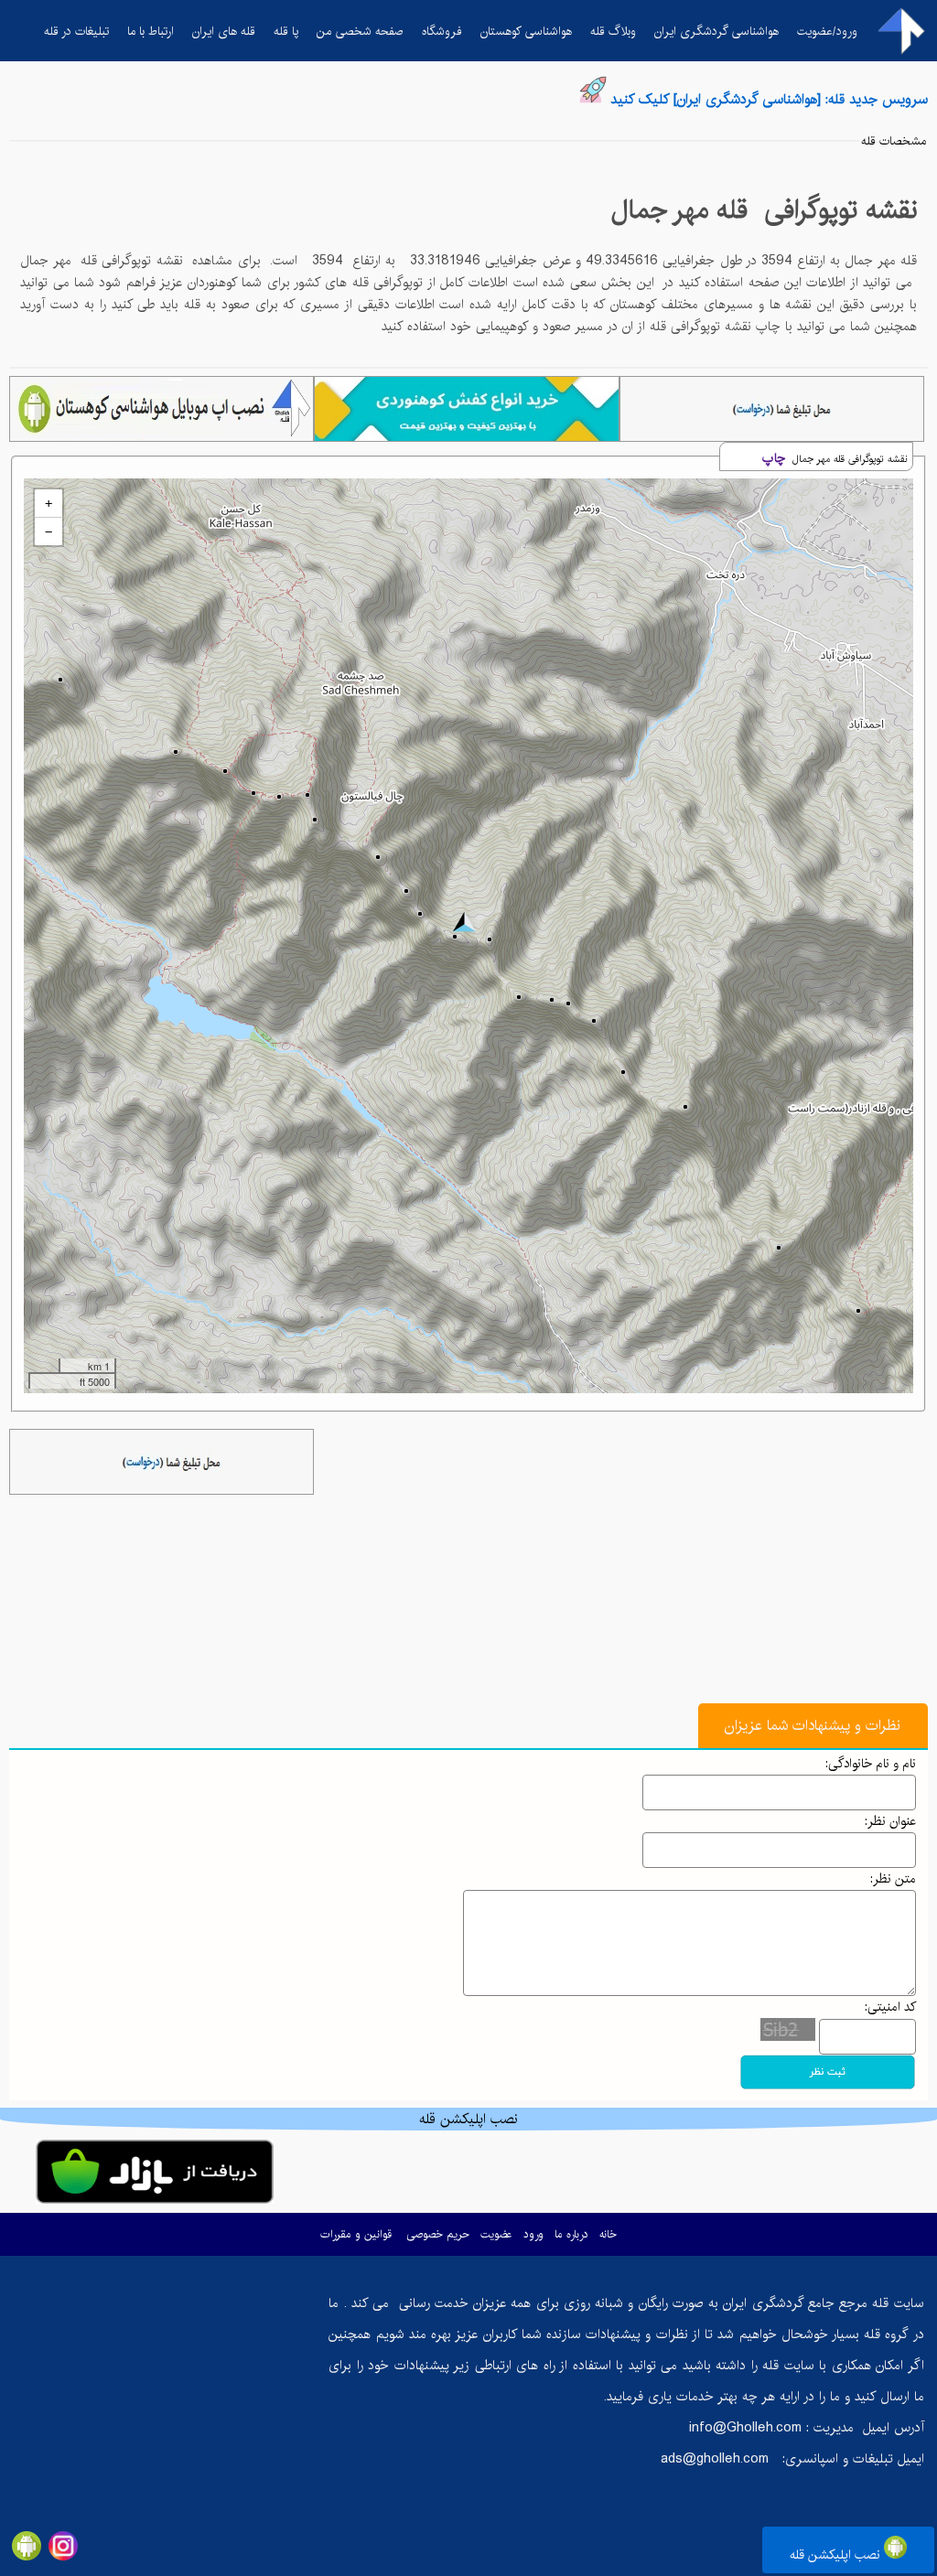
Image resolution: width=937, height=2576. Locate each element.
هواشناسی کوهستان (526, 31)
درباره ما (571, 2234)
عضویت (496, 2234)
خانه (608, 2234)
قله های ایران (224, 31)
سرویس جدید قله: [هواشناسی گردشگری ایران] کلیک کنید (769, 99)
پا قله (286, 31)
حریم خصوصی (438, 2234)
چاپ (774, 458)
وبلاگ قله (613, 31)
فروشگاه (442, 31)
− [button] (48, 531)
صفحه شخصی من (360, 31)
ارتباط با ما (151, 31)
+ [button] (48, 503)
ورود (533, 2234)
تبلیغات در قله (76, 31)
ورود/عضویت (827, 31)
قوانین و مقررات (356, 2234)
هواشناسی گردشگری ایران (716, 31)
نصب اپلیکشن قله (837, 2555)
